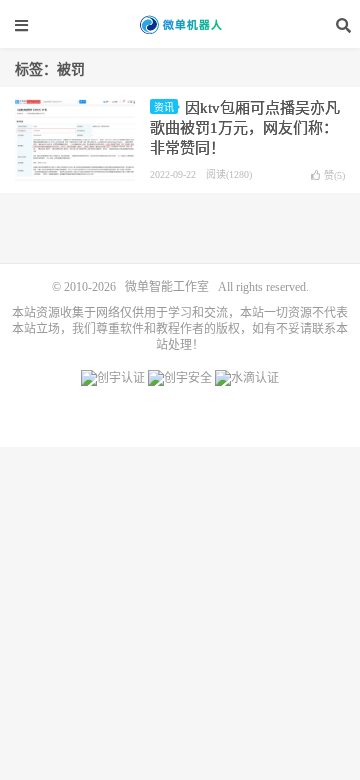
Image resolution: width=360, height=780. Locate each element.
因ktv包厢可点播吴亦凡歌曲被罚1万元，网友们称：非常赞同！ (245, 128)
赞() (334, 175)
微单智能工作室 (180, 25)
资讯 (164, 107)
